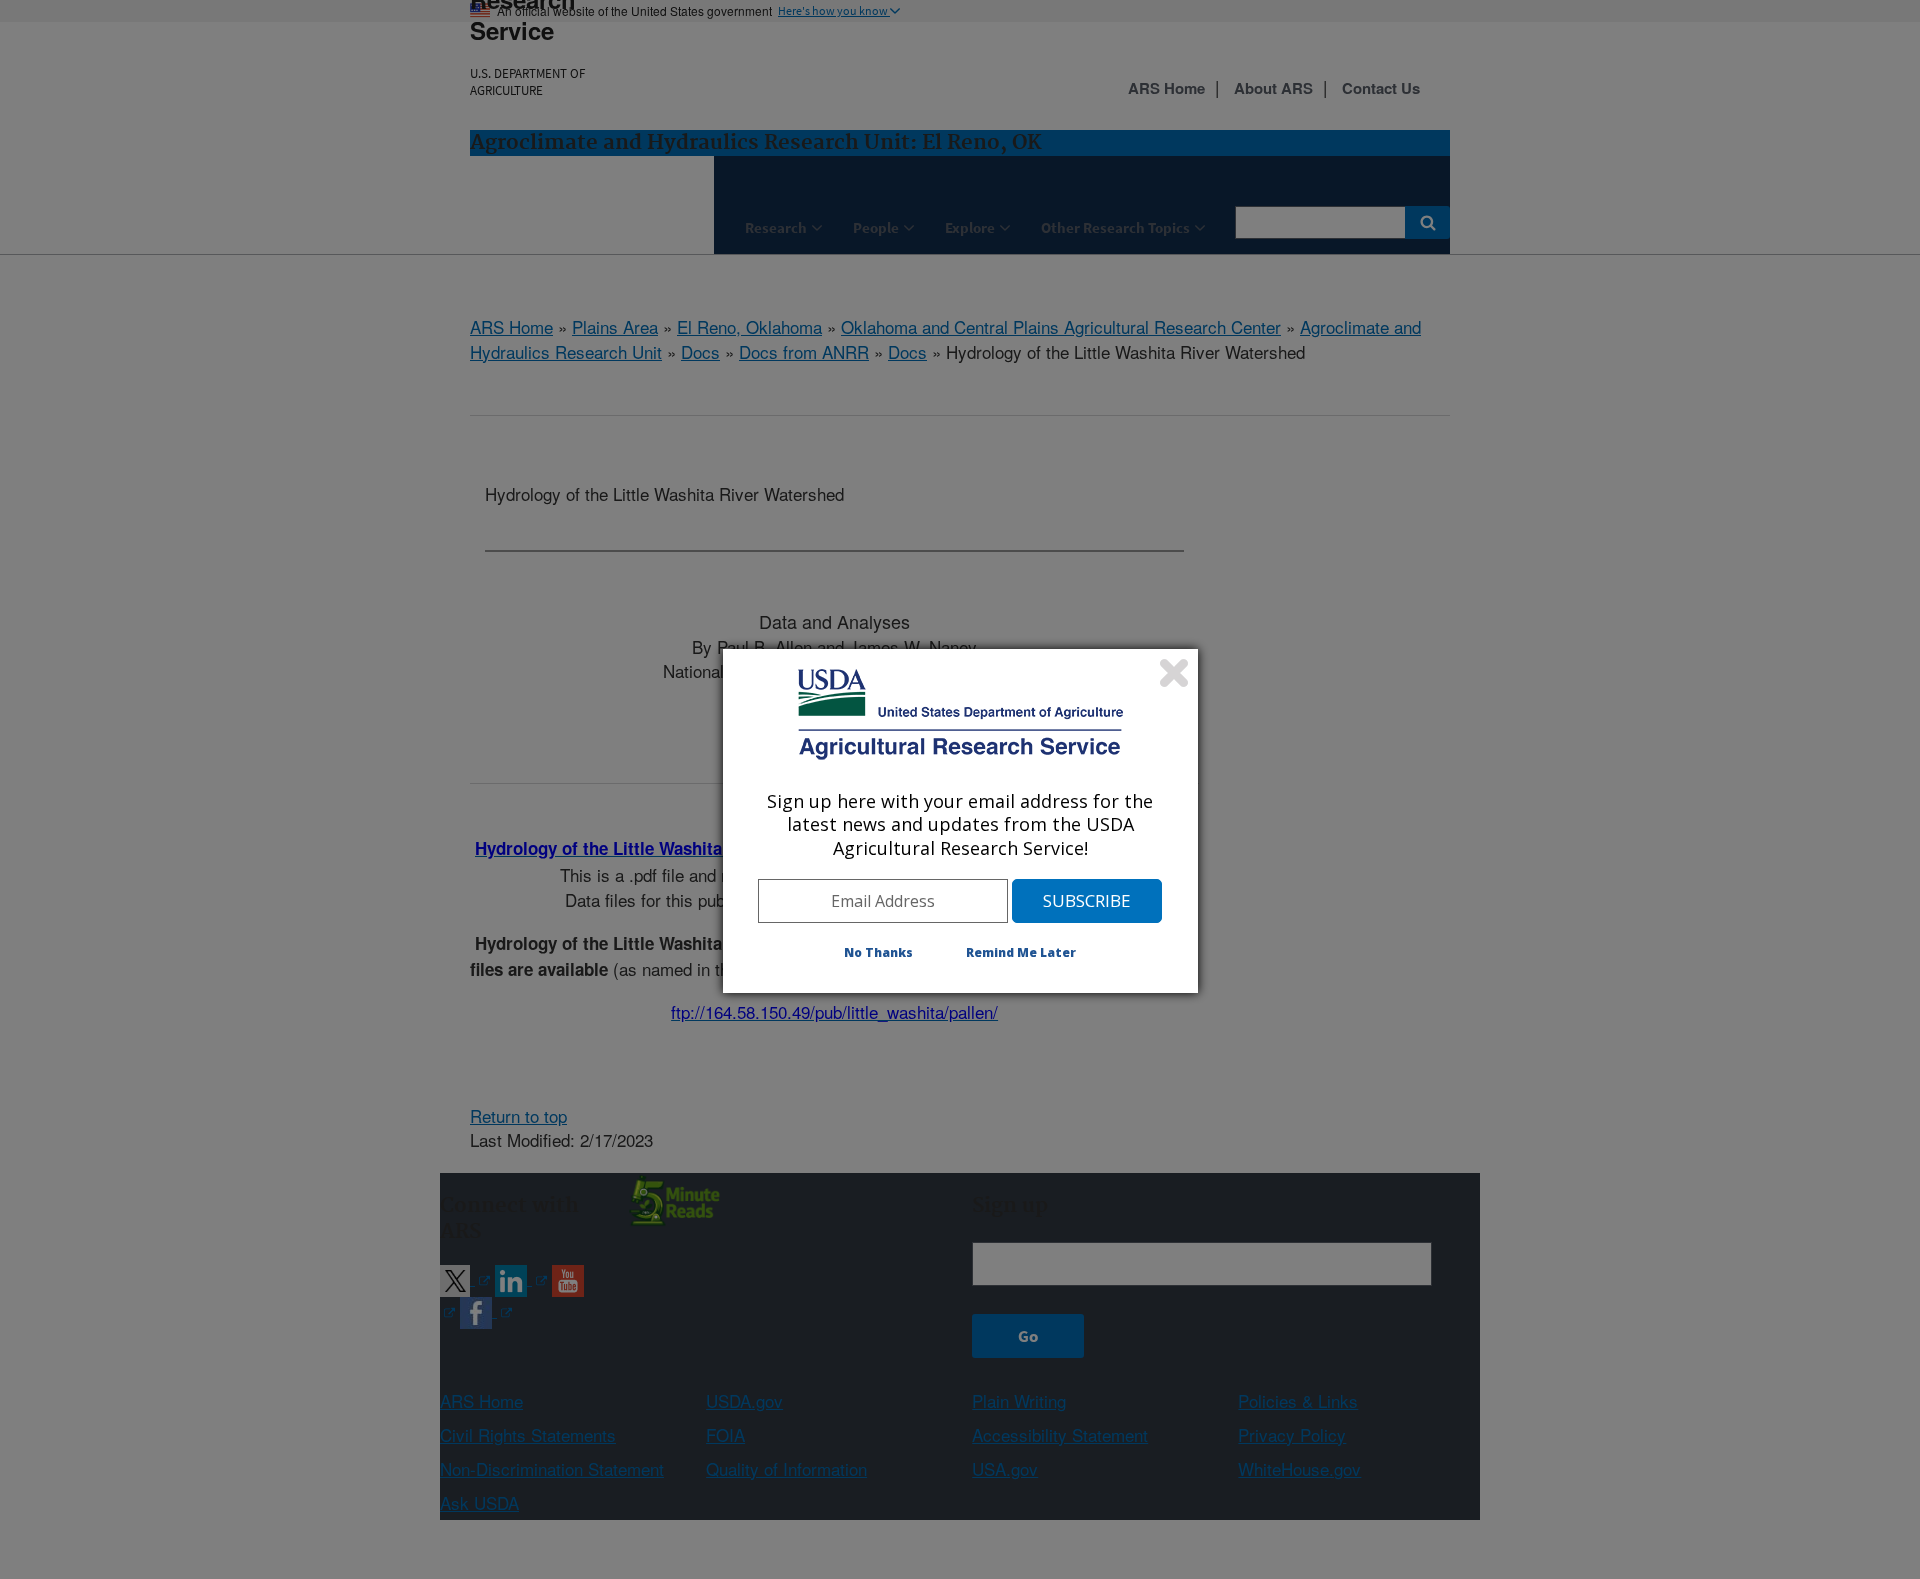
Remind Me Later (1021, 952)
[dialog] (960, 821)
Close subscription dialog (1174, 673)
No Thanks (878, 952)
